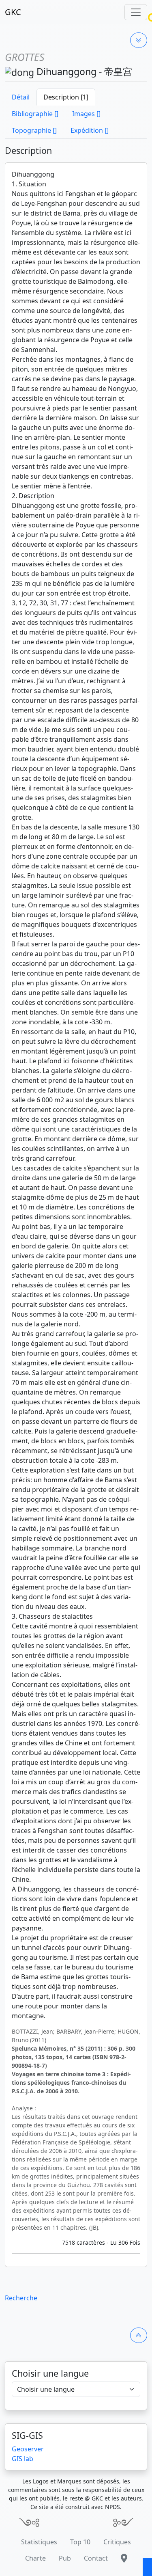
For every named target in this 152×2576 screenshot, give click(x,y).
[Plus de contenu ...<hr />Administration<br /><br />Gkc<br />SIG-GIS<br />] (139, 40)
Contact (96, 2558)
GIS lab (22, 2459)
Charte (35, 2558)
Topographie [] (34, 130)
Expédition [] (90, 130)
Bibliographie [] (35, 114)
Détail (21, 97)
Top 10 (80, 2542)
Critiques (117, 2542)
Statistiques (39, 2542)
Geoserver (28, 2449)
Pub (65, 2558)
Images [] (86, 114)
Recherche (21, 2298)
